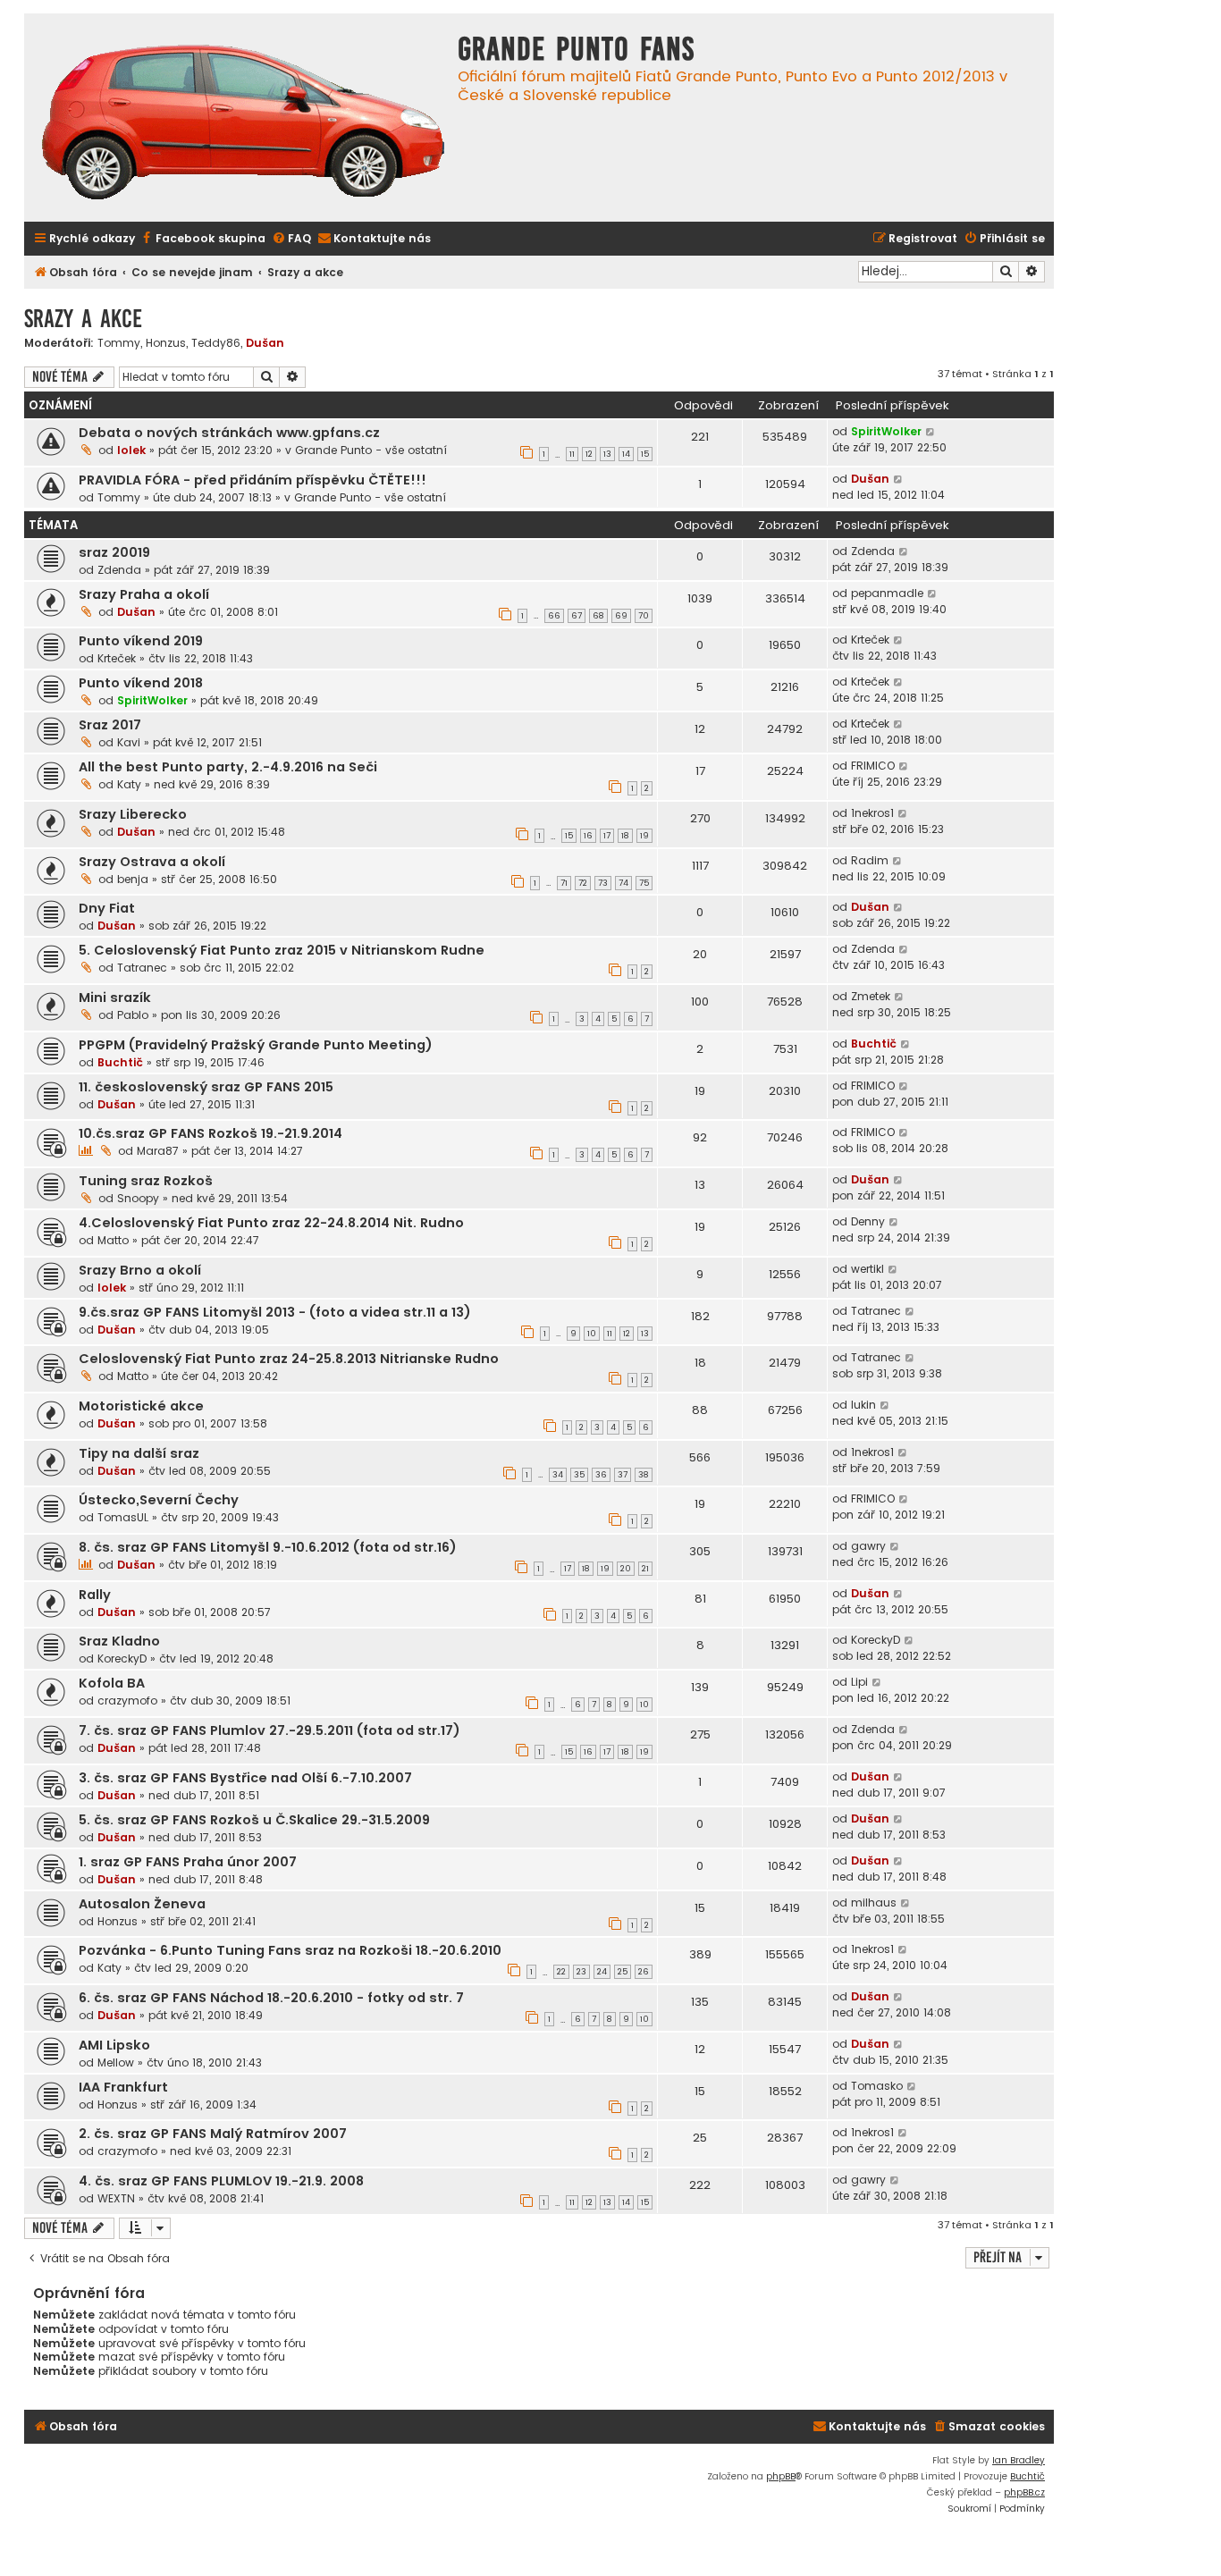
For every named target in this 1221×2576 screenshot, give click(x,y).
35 (579, 1475)
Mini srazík (115, 998)
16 (588, 836)
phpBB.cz (1024, 2492)
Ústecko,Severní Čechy (159, 1500)
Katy (129, 784)
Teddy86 (216, 343)
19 (644, 836)
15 (645, 454)
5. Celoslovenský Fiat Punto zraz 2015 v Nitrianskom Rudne (282, 950)
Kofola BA (112, 1683)
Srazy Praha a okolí (144, 594)
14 (626, 454)
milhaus (874, 1903)
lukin (863, 1405)
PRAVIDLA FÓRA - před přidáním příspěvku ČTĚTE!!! (253, 480)
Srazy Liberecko (133, 814)
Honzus (166, 343)
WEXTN (116, 2198)
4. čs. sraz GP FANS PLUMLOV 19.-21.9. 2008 (221, 2181)
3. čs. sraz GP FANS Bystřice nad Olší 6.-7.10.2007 (245, 1778)
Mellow (116, 2062)
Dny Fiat (107, 908)
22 (561, 1972)
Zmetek (871, 996)
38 (644, 1475)
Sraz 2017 (110, 725)
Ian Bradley (1019, 2460)
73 (603, 883)
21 (645, 1569)
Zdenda (119, 570)
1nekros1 (872, 813)
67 (577, 616)
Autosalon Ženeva (142, 1904)
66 (554, 616)
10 (592, 1334)
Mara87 (158, 1151)
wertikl (867, 1269)
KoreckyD (122, 1658)
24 (602, 1972)
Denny (868, 1221)
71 (564, 883)
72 (583, 883)
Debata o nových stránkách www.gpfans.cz (229, 433)
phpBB (781, 2476)
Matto (113, 1240)
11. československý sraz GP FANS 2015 (206, 1087)
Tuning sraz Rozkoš (146, 1181)
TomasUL (123, 1517)
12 (589, 454)
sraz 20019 (114, 552)
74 (623, 883)
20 (626, 1569)
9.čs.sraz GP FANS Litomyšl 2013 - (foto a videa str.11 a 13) (275, 1312)
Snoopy (138, 1198)
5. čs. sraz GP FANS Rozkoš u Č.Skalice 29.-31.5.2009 (254, 1820)
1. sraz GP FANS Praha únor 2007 (188, 1862)
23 (581, 1972)
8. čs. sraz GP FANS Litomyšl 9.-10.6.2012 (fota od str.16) (268, 1547)
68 (598, 616)
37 (623, 1475)
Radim (870, 860)
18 (625, 836)
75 (644, 883)
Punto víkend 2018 (141, 683)
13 (607, 454)
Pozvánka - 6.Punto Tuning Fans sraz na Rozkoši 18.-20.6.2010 (290, 1950)
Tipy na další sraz (139, 1453)
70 (644, 616)
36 (601, 1475)
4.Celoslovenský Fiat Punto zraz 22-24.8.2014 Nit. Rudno (271, 1223)
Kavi (129, 742)
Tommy (119, 343)
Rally (95, 1595)
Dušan (265, 343)
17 (607, 836)
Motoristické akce (141, 1406)
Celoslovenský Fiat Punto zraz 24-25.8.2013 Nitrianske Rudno (289, 1359)
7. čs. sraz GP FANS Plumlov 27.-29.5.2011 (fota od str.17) (269, 1730)
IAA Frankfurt (123, 2087)
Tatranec (142, 968)
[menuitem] (202, 239)
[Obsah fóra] (243, 124)
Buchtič (120, 1062)
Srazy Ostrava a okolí (152, 862)
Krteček (117, 658)
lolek (131, 450)
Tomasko (877, 2086)
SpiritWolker (886, 431)
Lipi (859, 1682)
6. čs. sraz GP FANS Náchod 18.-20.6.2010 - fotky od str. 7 (271, 1998)
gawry (868, 1546)
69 (621, 616)
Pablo (133, 1015)
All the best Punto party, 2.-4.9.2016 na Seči (228, 767)
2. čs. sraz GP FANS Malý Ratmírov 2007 (213, 2134)
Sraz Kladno (119, 1641)
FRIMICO (873, 766)
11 (572, 454)
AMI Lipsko (114, 2045)
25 (623, 1972)
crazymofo (127, 1700)
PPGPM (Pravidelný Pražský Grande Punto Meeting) (256, 1045)
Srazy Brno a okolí (140, 1270)
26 (644, 1972)
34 (558, 1475)
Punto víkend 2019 (141, 641)
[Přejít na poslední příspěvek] (931, 432)
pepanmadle (887, 593)
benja (133, 879)
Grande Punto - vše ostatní (371, 450)
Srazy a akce (83, 319)
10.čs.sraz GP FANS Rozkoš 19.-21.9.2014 (211, 1133)
